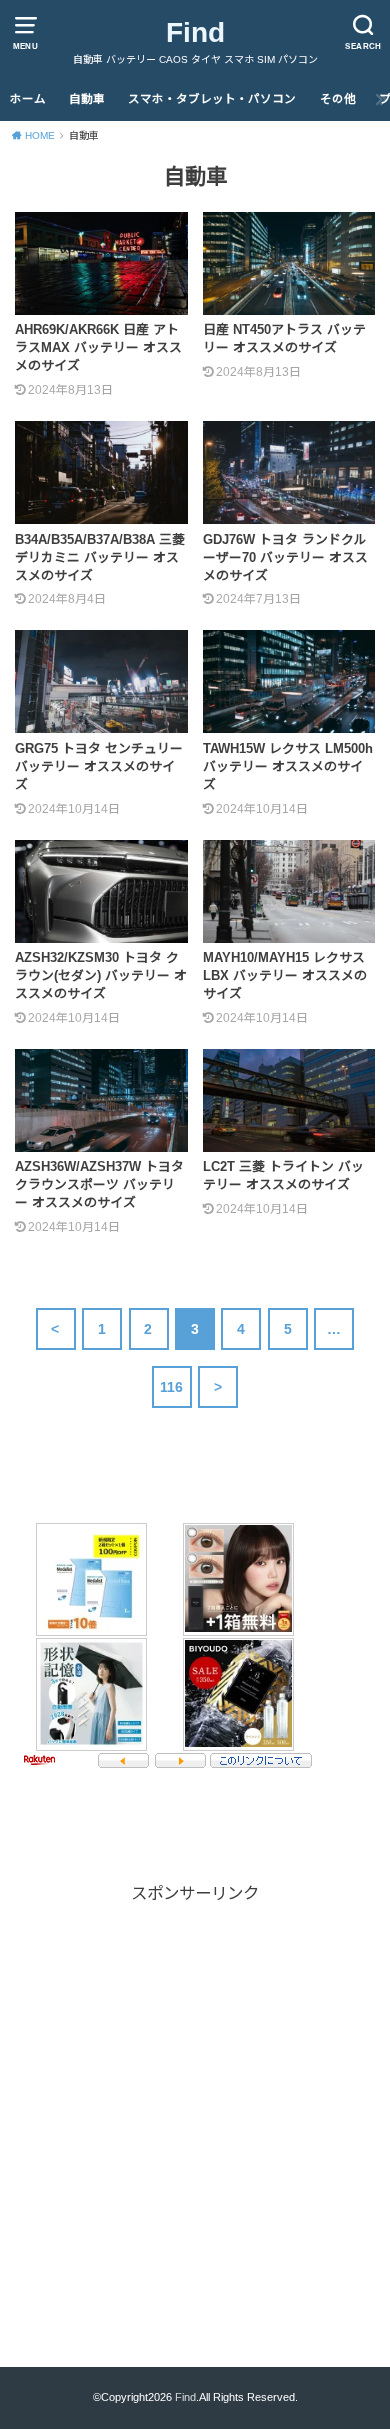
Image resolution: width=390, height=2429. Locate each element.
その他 (338, 99)
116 (172, 1387)
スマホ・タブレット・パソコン (212, 99)
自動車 (87, 99)
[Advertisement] (195, 2102)
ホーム (28, 99)
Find (195, 32)
